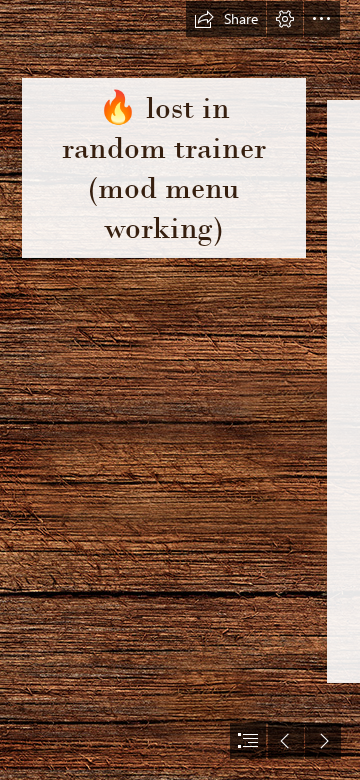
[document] (180, 390)
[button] (226, 19)
